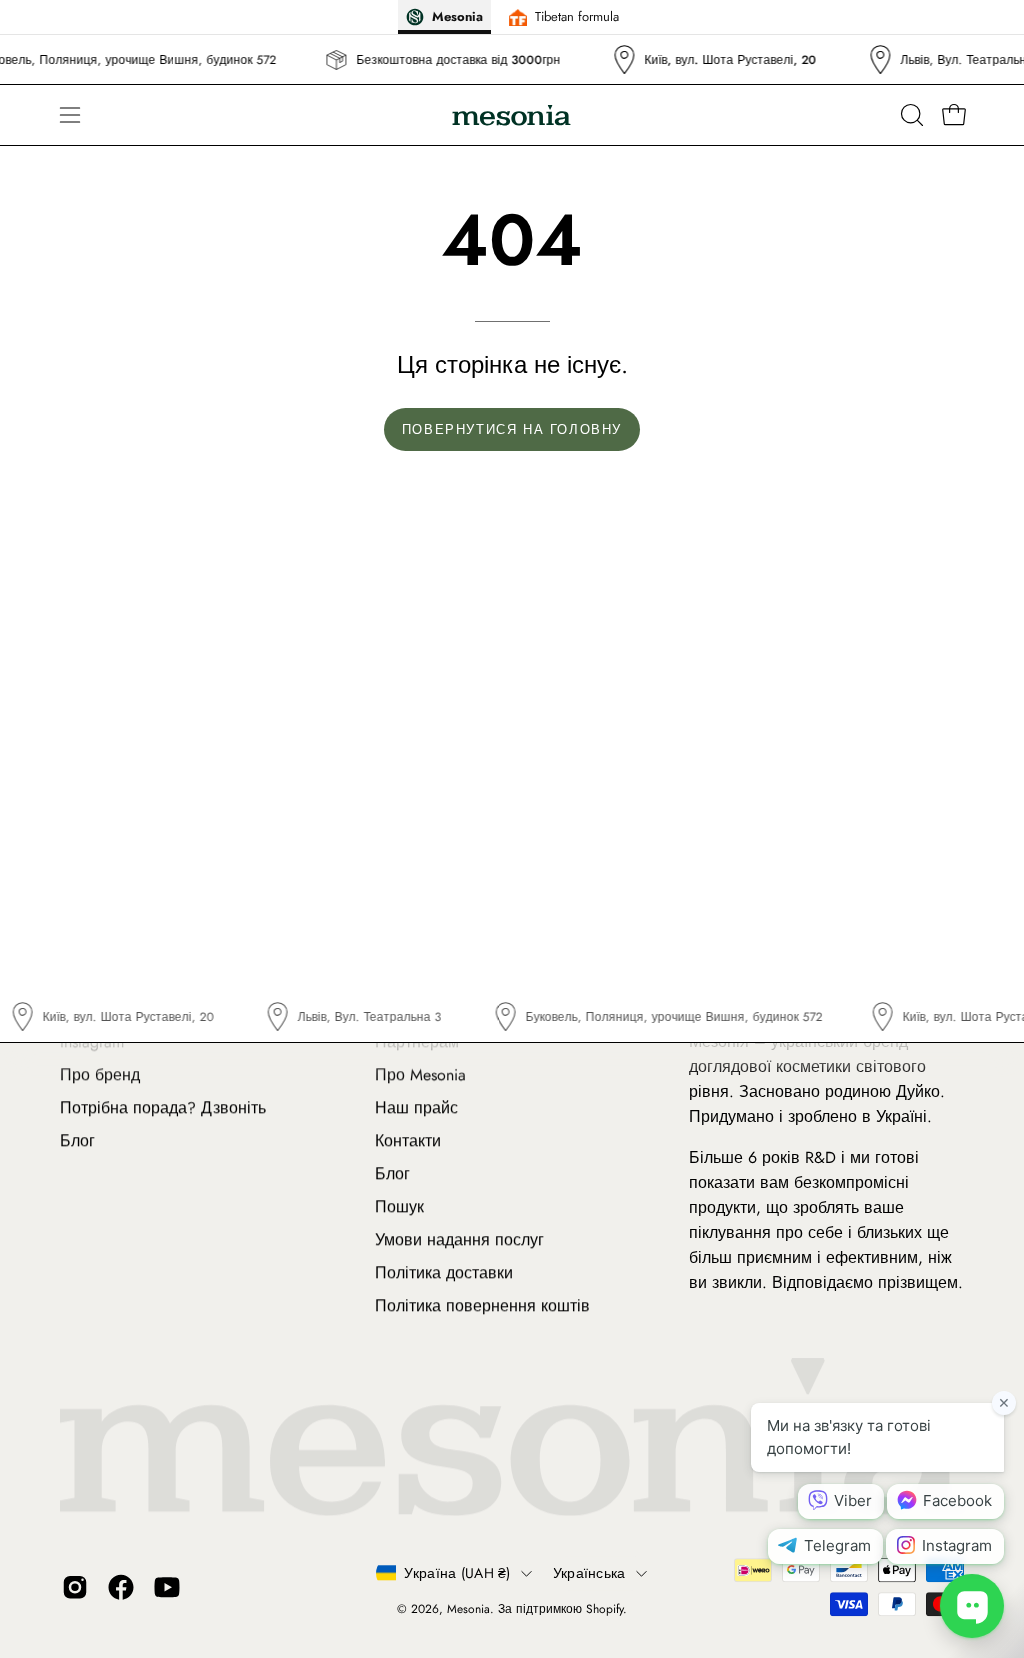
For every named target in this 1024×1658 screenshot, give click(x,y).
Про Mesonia (420, 1074)
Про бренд (100, 1074)
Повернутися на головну (512, 429)
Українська (589, 1573)
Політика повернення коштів (482, 1305)
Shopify (604, 1609)
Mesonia (468, 1609)
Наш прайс (416, 1107)
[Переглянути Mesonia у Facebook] (121, 1587)
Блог (77, 1140)
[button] (910, 115)
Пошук (399, 1206)
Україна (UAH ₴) (457, 1573)
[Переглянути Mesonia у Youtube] (167, 1587)
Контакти (408, 1140)
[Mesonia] (512, 115)
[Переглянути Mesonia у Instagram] (75, 1587)
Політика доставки (444, 1272)
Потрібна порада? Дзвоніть (163, 1107)
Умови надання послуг (459, 1239)
